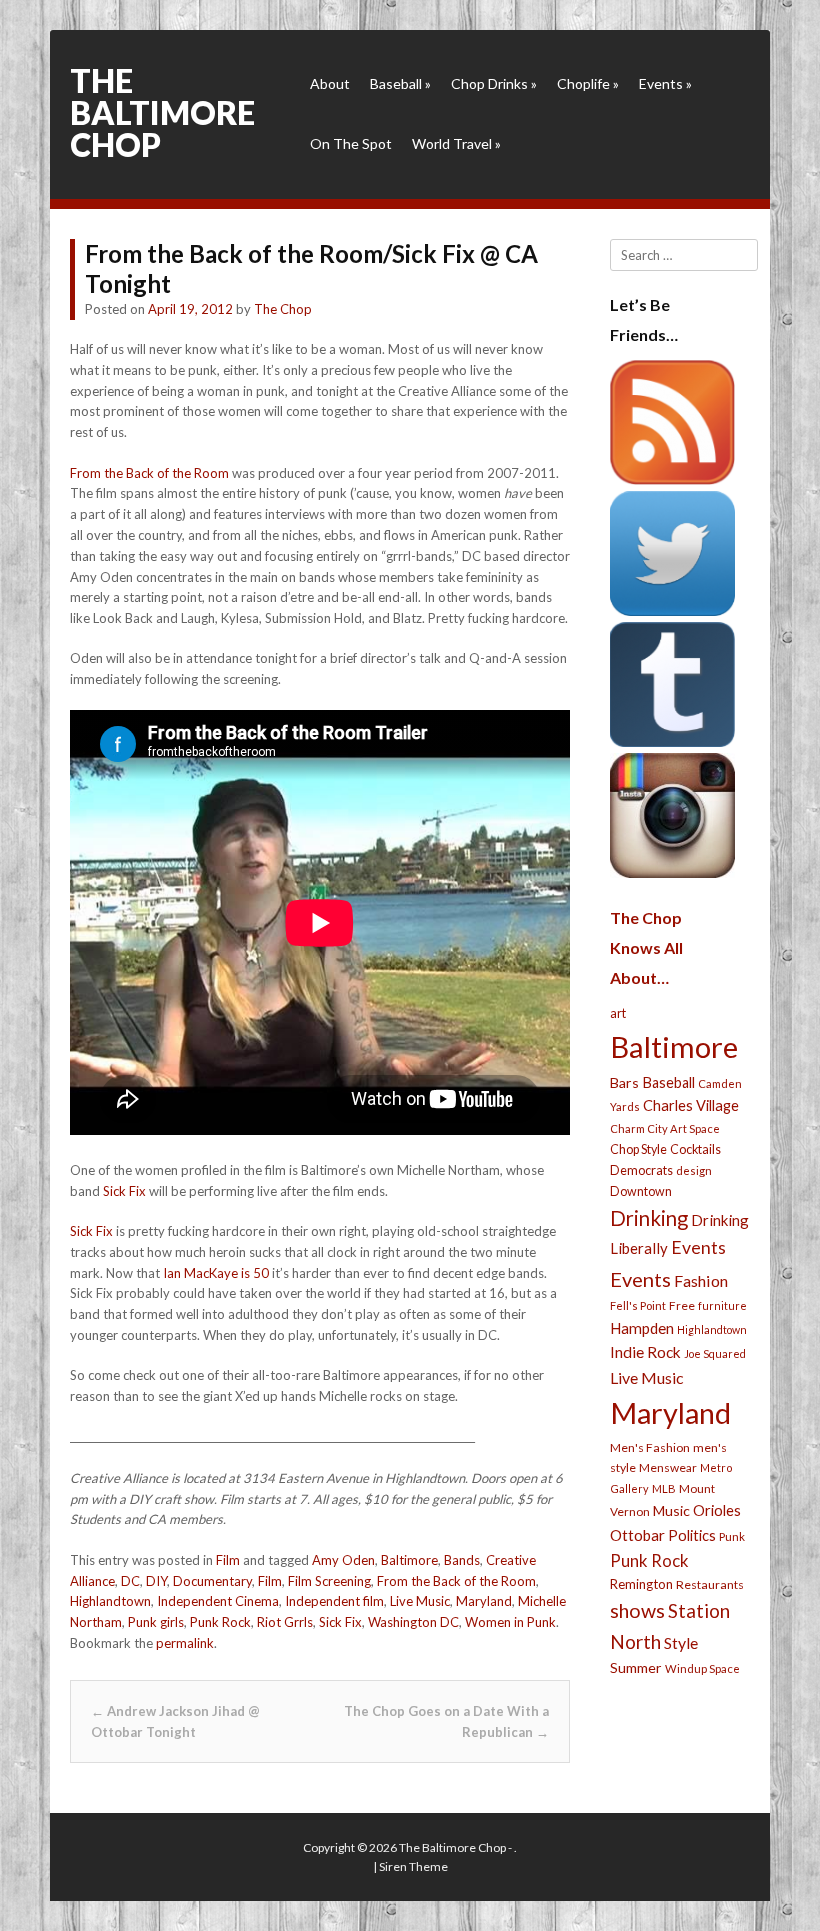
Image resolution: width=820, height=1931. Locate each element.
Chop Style (638, 1149)
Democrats (641, 1170)
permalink (185, 1643)
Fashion (701, 1280)
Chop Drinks (494, 83)
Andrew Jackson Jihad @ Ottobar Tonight (175, 1721)
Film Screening (329, 1581)
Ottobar (637, 1535)
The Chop (283, 309)
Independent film (334, 1601)
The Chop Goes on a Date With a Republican (446, 1721)
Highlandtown (110, 1601)
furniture (722, 1305)
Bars (624, 1082)
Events (665, 83)
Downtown (641, 1191)
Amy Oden (343, 1560)
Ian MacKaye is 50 (216, 1273)
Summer (636, 1667)
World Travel (456, 143)
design (694, 1170)
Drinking (649, 1218)
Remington (641, 1584)
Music (671, 1510)
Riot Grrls (285, 1622)
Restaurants (710, 1584)
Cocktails (695, 1149)
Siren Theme (413, 1866)
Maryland (484, 1601)
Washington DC (413, 1622)
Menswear (668, 1467)
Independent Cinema (218, 1601)
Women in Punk (510, 1622)
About (330, 83)
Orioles (717, 1510)
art (618, 1013)
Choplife (588, 83)
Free (682, 1305)
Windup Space (702, 1668)
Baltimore (409, 1560)
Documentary (212, 1581)
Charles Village (691, 1105)
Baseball (400, 83)
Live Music (420, 1601)
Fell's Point (638, 1305)
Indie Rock (645, 1352)
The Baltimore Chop (162, 112)
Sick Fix (124, 1191)
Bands (462, 1560)
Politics (692, 1535)
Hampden (642, 1328)
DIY (156, 1581)
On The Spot (351, 143)
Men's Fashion (650, 1447)
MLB (664, 1488)
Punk (732, 1536)
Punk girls (156, 1622)
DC (130, 1581)
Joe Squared (715, 1353)
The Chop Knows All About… (646, 947)
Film (228, 1560)
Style (681, 1642)
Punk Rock (220, 1622)
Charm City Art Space (665, 1128)
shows (637, 1610)
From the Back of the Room (149, 473)
